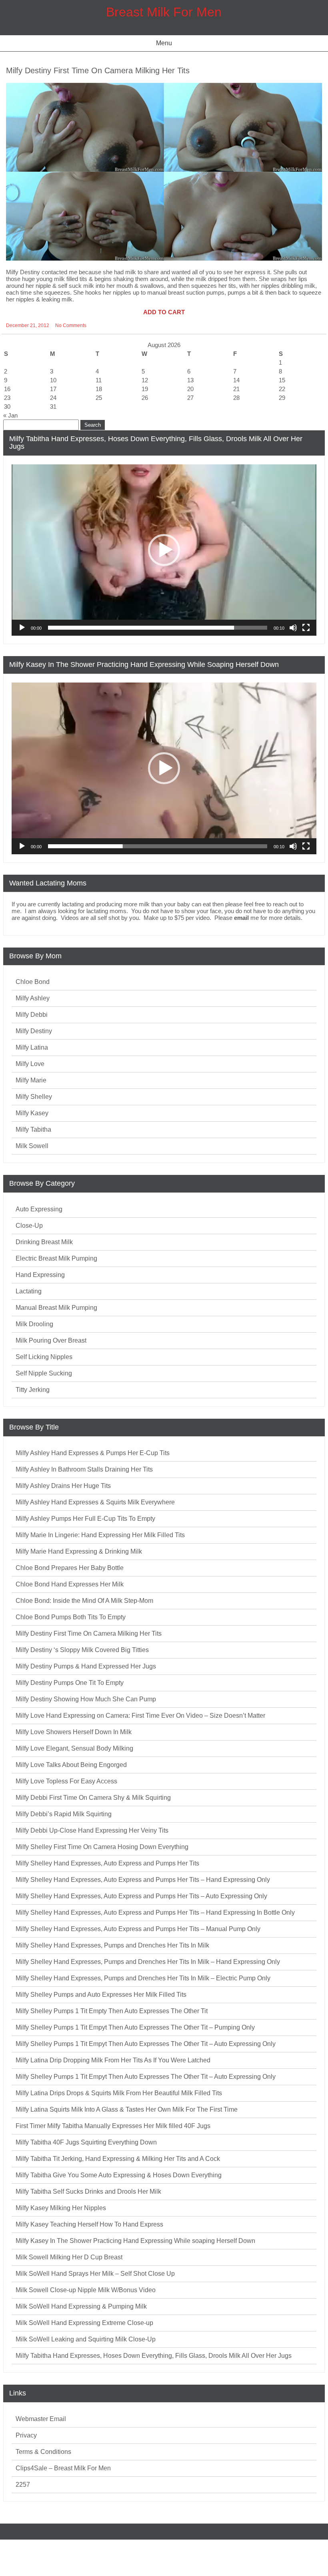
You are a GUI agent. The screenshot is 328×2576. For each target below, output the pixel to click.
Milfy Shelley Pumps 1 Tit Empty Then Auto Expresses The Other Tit (112, 2011)
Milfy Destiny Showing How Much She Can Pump (86, 1699)
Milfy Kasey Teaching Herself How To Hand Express (89, 2224)
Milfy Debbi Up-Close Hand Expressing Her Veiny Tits (92, 1830)
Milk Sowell (32, 1146)
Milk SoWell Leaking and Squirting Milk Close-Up (86, 2339)
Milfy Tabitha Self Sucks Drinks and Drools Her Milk (88, 2192)
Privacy (26, 2435)
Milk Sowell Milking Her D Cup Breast (69, 2257)
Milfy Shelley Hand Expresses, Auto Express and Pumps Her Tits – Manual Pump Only (138, 1929)
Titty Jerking (33, 1390)
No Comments (71, 325)
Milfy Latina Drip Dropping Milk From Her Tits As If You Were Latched (113, 2060)
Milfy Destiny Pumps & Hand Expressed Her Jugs (86, 1666)
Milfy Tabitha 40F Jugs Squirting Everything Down (86, 2142)
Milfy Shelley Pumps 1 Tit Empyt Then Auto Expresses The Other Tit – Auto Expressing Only (146, 2044)
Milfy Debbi (32, 1015)
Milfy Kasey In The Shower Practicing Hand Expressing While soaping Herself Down (135, 2241)
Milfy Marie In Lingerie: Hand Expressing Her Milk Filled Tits (100, 1535)
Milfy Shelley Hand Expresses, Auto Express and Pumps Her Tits (107, 1863)
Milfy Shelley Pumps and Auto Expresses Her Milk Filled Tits (101, 1995)
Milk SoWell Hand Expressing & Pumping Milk (81, 2306)
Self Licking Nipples (44, 1357)
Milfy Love (30, 1064)
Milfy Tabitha (33, 1129)
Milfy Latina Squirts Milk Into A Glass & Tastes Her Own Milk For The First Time (127, 2109)
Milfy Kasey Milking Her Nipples (61, 2208)
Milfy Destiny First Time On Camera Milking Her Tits (98, 70)
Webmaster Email (41, 2419)
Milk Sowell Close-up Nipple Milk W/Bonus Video (86, 2290)
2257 (23, 2485)
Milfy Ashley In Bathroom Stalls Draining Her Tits (84, 1469)
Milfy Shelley (34, 1097)
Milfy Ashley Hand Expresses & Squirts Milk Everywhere (95, 1502)
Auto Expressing (39, 1209)
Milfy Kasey (32, 1113)
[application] (164, 550)
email (241, 918)
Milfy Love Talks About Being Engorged (71, 1765)
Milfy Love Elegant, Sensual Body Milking (74, 1748)
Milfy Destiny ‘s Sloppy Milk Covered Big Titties (82, 1650)
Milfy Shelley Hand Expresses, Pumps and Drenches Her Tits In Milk (112, 1945)
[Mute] (293, 628)
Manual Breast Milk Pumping (56, 1308)
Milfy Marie (31, 1080)
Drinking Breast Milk (44, 1242)
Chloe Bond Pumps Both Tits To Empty (71, 1617)
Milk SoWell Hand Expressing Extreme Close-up (84, 2323)
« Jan (10, 415)
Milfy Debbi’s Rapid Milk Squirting (64, 1814)
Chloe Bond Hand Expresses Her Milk (70, 1584)
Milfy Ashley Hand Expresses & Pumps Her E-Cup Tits (93, 1453)
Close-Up (29, 1226)
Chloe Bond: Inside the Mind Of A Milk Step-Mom (84, 1601)
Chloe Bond (33, 982)
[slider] (158, 628)
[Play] (22, 628)
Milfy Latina (32, 1047)
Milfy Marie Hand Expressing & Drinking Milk (79, 1551)
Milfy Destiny (34, 1031)
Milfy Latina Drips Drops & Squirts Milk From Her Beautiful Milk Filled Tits (119, 2093)
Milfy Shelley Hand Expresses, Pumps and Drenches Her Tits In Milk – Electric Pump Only (143, 1978)
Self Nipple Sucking (44, 1373)
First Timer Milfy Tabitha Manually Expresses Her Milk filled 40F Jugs (113, 2126)
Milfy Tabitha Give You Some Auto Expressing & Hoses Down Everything (119, 2175)
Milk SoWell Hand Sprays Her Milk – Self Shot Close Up (95, 2274)
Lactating (29, 1291)
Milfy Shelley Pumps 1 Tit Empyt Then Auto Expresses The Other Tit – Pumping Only (135, 2027)
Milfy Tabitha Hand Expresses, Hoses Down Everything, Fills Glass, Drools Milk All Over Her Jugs (154, 2356)
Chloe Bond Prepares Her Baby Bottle (70, 1568)
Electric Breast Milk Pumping (56, 1258)
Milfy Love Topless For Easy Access (66, 1781)
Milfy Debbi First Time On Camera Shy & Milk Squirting (93, 1798)
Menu (164, 43)
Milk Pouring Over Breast (51, 1340)
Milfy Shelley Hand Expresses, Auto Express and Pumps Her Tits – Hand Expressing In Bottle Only (155, 1912)
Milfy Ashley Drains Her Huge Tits (63, 1486)
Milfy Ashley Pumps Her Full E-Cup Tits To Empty (85, 1519)
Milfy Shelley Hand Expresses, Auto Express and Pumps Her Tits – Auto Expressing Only (141, 1896)
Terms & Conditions (43, 2452)
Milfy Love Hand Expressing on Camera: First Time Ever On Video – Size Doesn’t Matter (140, 1716)
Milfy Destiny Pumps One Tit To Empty (70, 1683)
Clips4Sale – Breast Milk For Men (63, 2468)
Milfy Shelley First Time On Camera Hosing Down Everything (102, 1847)
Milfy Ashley (33, 998)
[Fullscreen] (306, 628)
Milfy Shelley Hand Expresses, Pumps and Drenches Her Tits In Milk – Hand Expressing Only (148, 1962)
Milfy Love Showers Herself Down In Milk (74, 1732)
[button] (164, 550)
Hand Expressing (40, 1275)
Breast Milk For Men (164, 12)
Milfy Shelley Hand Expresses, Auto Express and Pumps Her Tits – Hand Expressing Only (143, 1880)
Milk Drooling (34, 1324)
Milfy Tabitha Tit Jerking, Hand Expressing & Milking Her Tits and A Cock (118, 2159)
